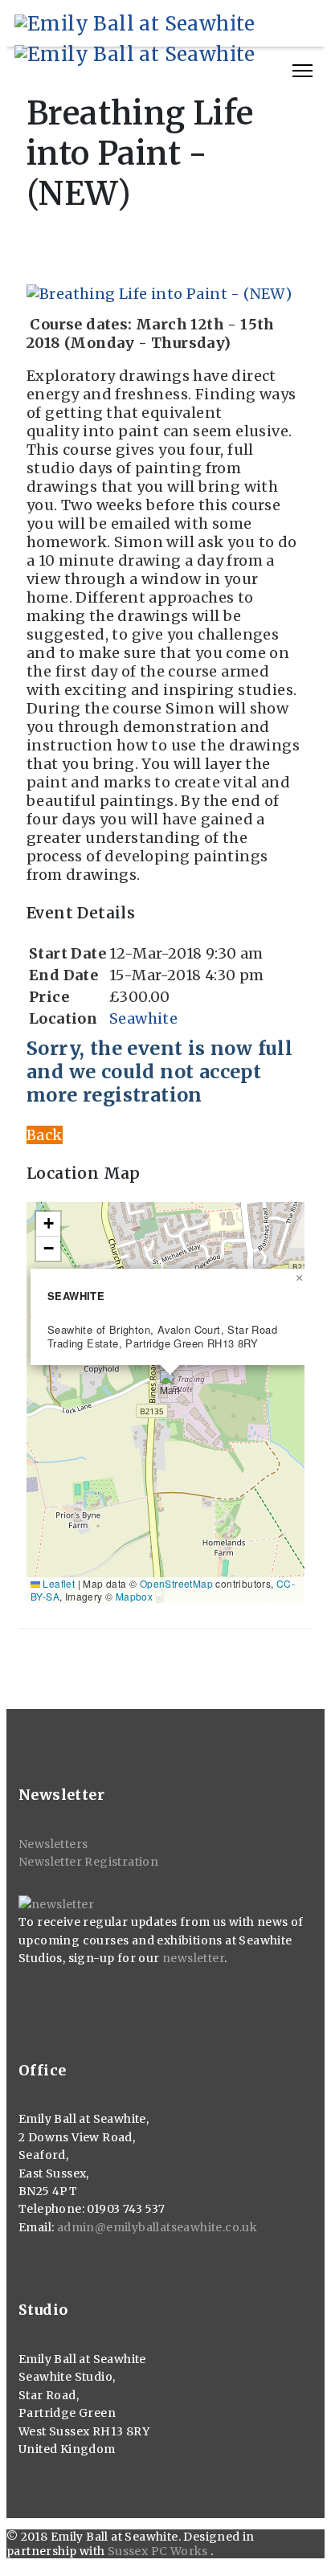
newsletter (193, 1958)
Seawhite (143, 1018)
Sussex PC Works (159, 2551)
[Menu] (302, 71)
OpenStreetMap (176, 1583)
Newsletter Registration (88, 1862)
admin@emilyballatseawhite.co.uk (157, 2227)
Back (45, 1135)
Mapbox (134, 1596)
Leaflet (57, 1583)
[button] (170, 1386)
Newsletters (53, 1844)
